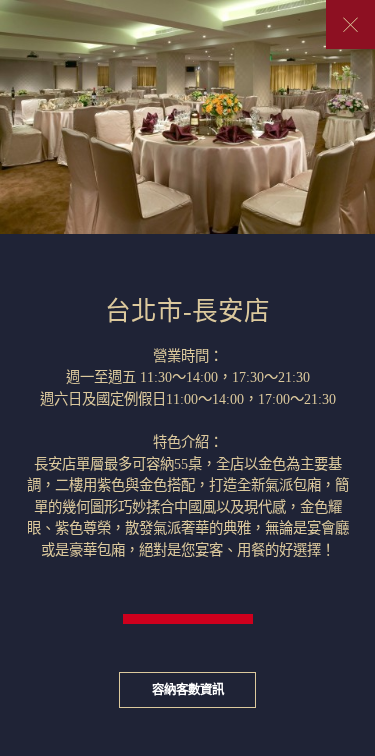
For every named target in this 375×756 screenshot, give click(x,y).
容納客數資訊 (188, 690)
